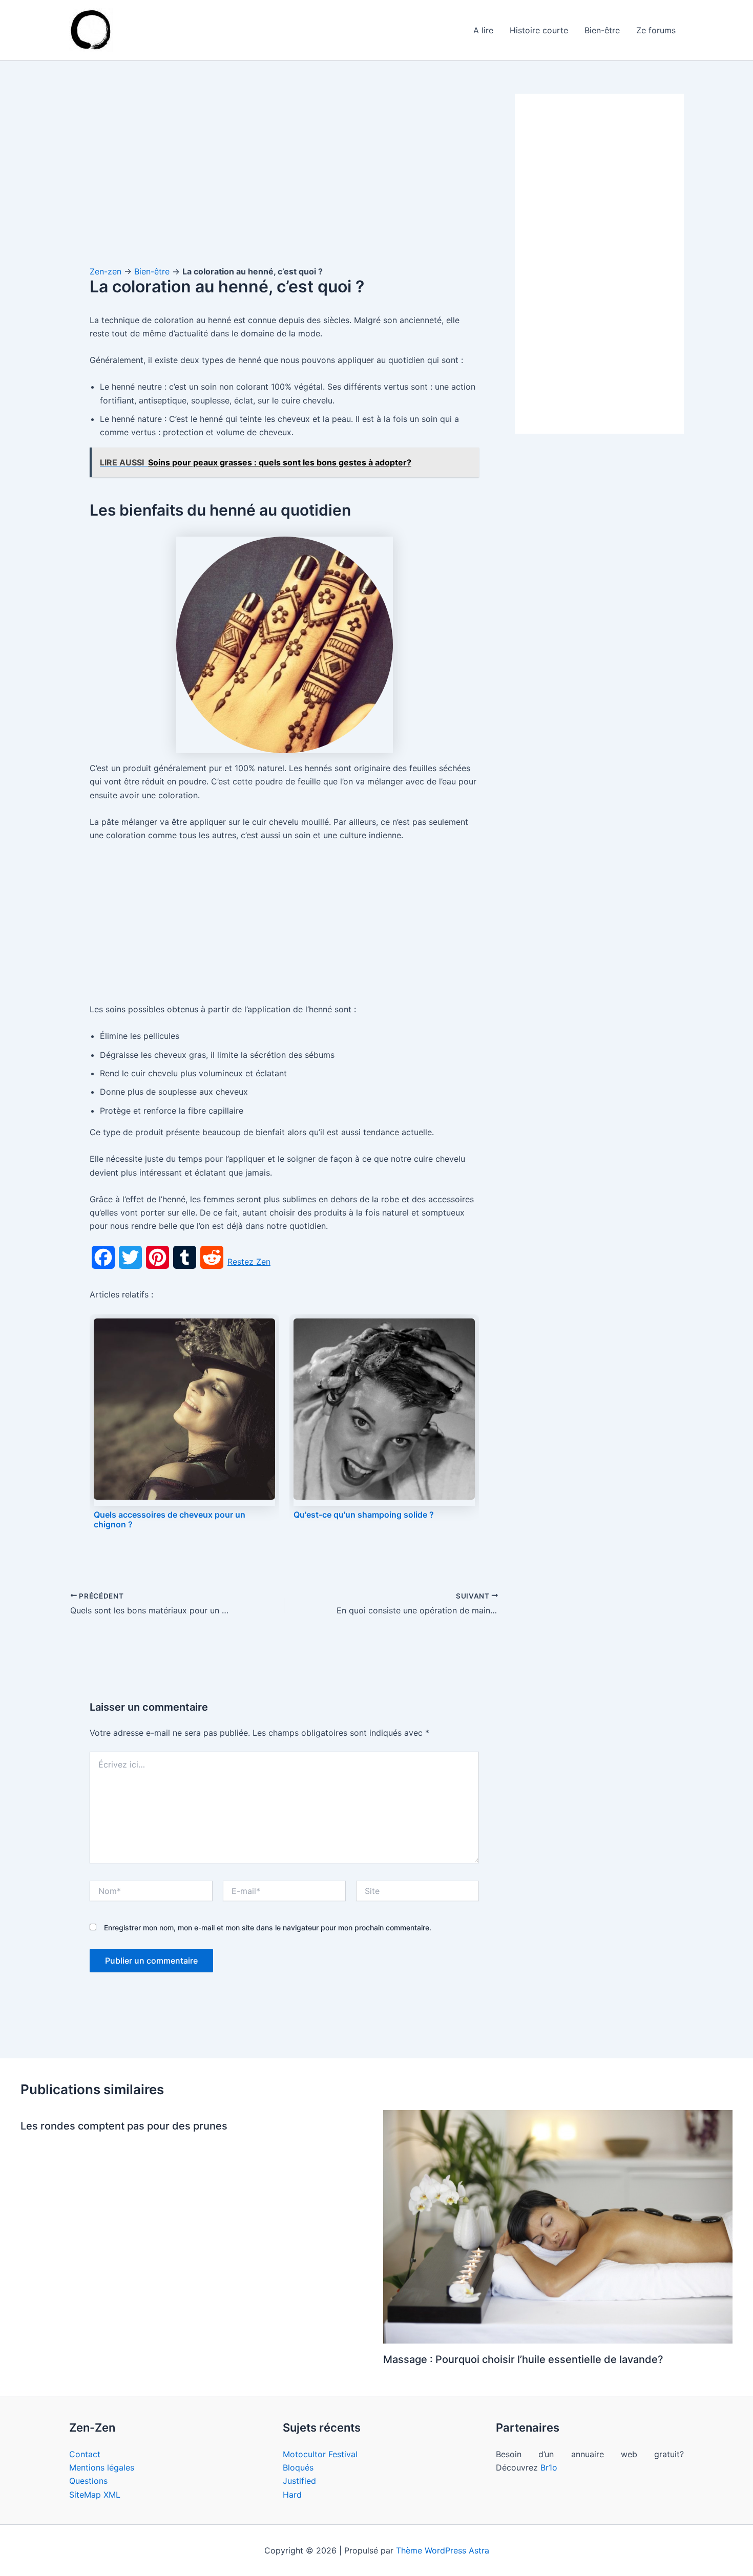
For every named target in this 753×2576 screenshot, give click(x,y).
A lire (483, 30)
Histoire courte (539, 30)
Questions (88, 2481)
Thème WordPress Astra (443, 2550)
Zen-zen (106, 271)
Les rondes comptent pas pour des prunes (124, 2126)
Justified (299, 2481)
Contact (85, 2454)
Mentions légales (102, 2467)
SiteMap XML (95, 2495)
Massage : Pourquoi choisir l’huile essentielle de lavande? (523, 2359)
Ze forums (656, 30)
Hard (292, 2495)
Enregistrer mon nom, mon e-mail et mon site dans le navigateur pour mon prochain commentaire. (268, 1928)
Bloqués (298, 2467)
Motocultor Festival (320, 2454)
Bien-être (602, 30)
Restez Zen (249, 1262)
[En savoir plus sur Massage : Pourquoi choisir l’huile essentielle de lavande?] (558, 2226)
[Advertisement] (284, 169)
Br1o (549, 2467)
